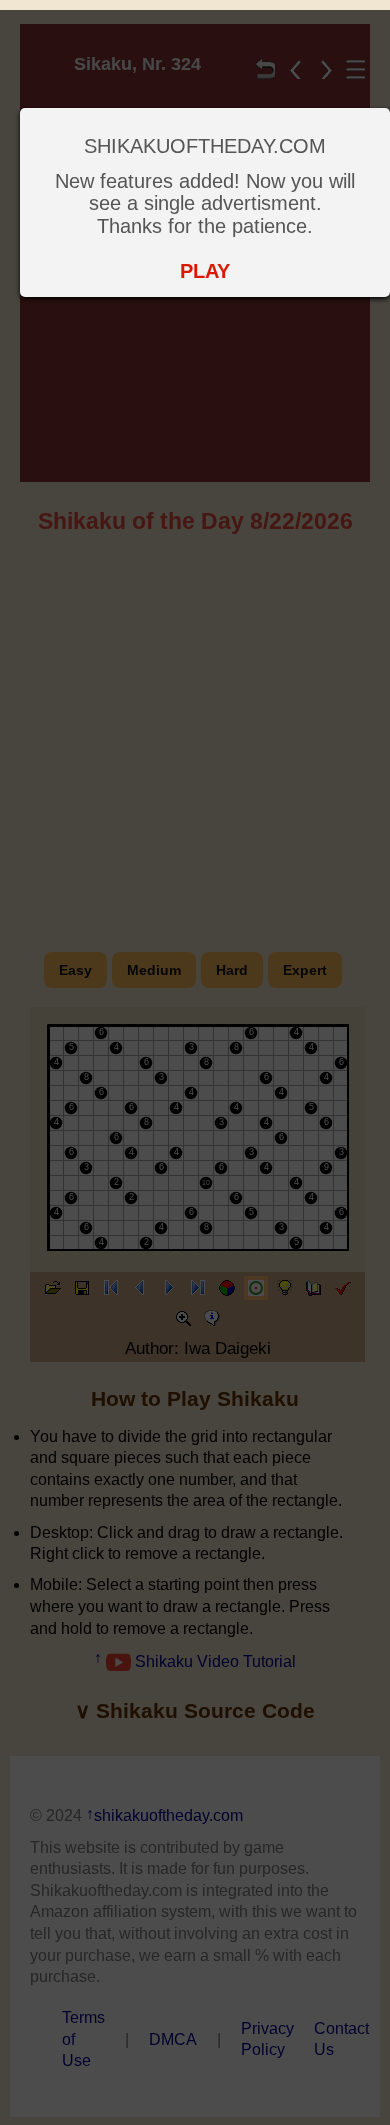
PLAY (205, 271)
